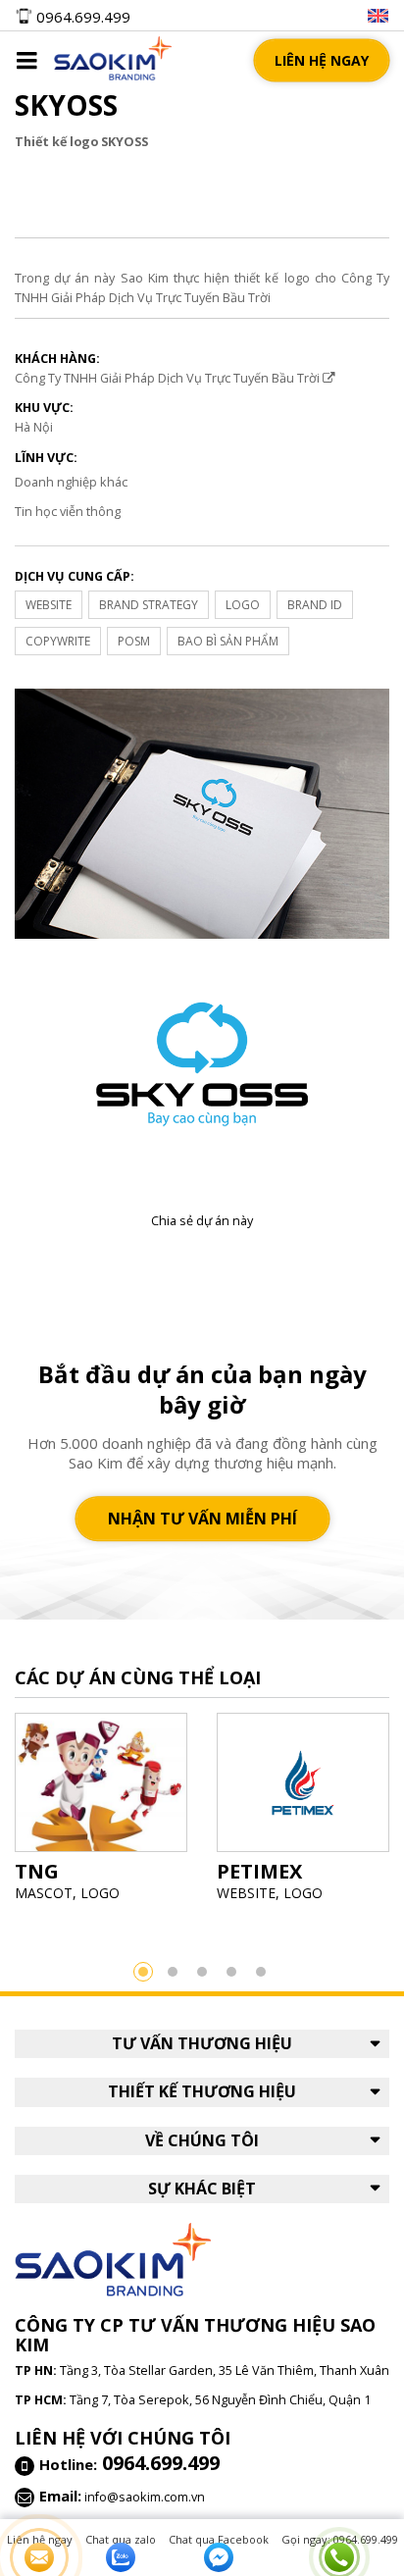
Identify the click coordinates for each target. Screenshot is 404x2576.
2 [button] (173, 1972)
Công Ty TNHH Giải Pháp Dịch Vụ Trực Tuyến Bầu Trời (169, 378)
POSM (134, 641)
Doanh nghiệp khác (71, 482)
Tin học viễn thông (68, 511)
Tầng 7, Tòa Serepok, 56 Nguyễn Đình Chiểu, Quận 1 (220, 2399)
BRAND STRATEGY (149, 605)
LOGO (243, 605)
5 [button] (261, 1972)
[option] (101, 1813)
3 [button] (202, 1972)
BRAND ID (315, 605)
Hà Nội (34, 427)
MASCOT (44, 1893)
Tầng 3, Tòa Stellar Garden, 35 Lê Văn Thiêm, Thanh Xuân (225, 2370)
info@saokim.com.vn (145, 2497)
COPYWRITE (58, 641)
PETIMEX (259, 1871)
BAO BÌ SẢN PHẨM (228, 641)
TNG (37, 1871)
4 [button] (231, 1972)
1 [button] (143, 1972)
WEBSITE (49, 605)
